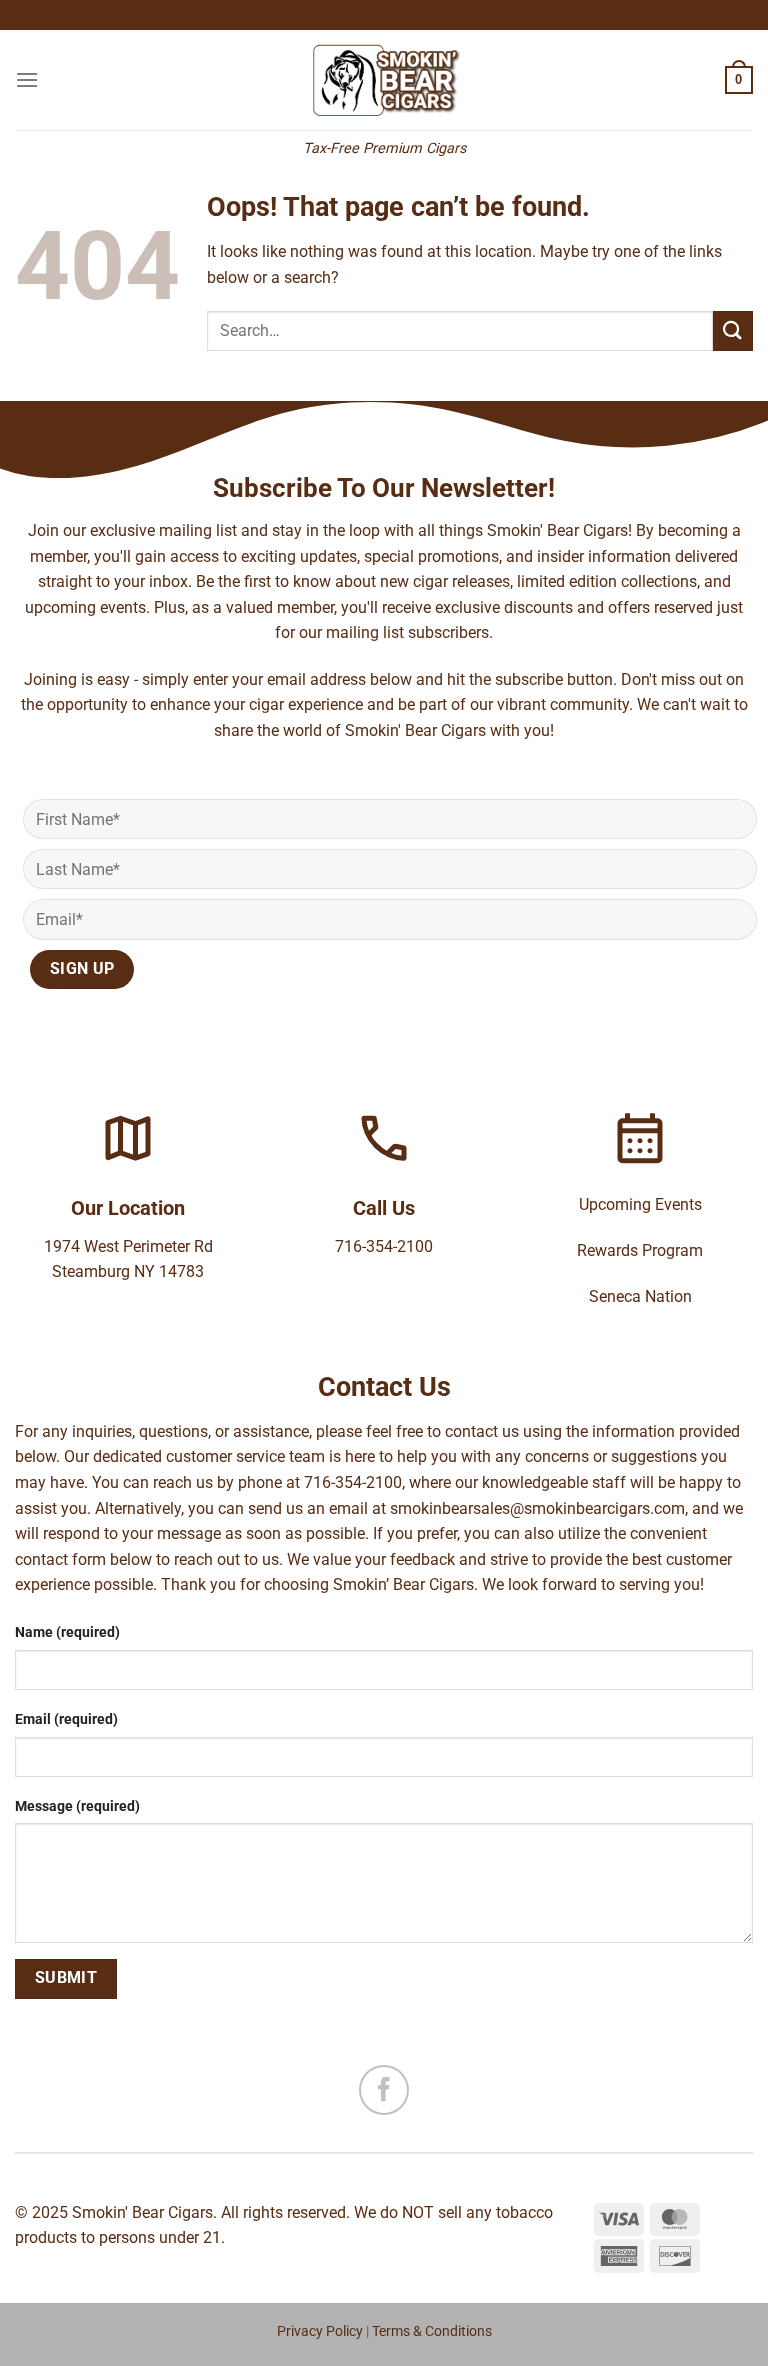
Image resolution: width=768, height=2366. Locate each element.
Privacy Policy (320, 2331)
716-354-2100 (384, 1246)
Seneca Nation (640, 1296)
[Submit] (733, 330)
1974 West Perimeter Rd (128, 1246)
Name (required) (67, 1632)
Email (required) (66, 1719)
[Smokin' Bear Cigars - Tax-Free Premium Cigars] (384, 80)
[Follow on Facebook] (384, 2090)
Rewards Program (640, 1250)
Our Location (128, 1208)
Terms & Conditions (432, 2331)
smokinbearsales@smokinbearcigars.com (537, 1508)
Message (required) (77, 1806)
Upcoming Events (640, 1204)
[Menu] (27, 79)
